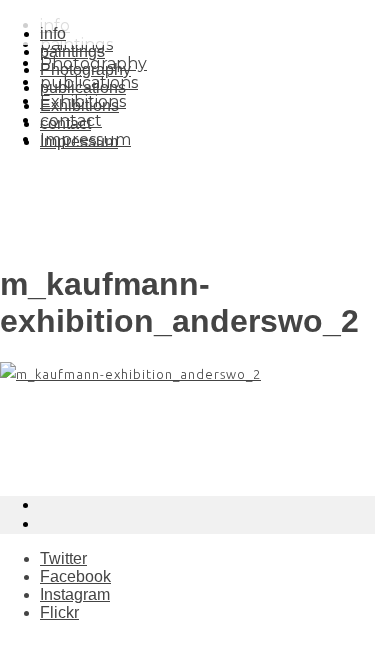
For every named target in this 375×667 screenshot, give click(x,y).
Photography (85, 69)
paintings (72, 51)
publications (83, 87)
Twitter (63, 558)
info (53, 33)
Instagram (75, 594)
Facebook (75, 576)
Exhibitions (79, 105)
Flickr (59, 612)
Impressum (79, 141)
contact (65, 123)
